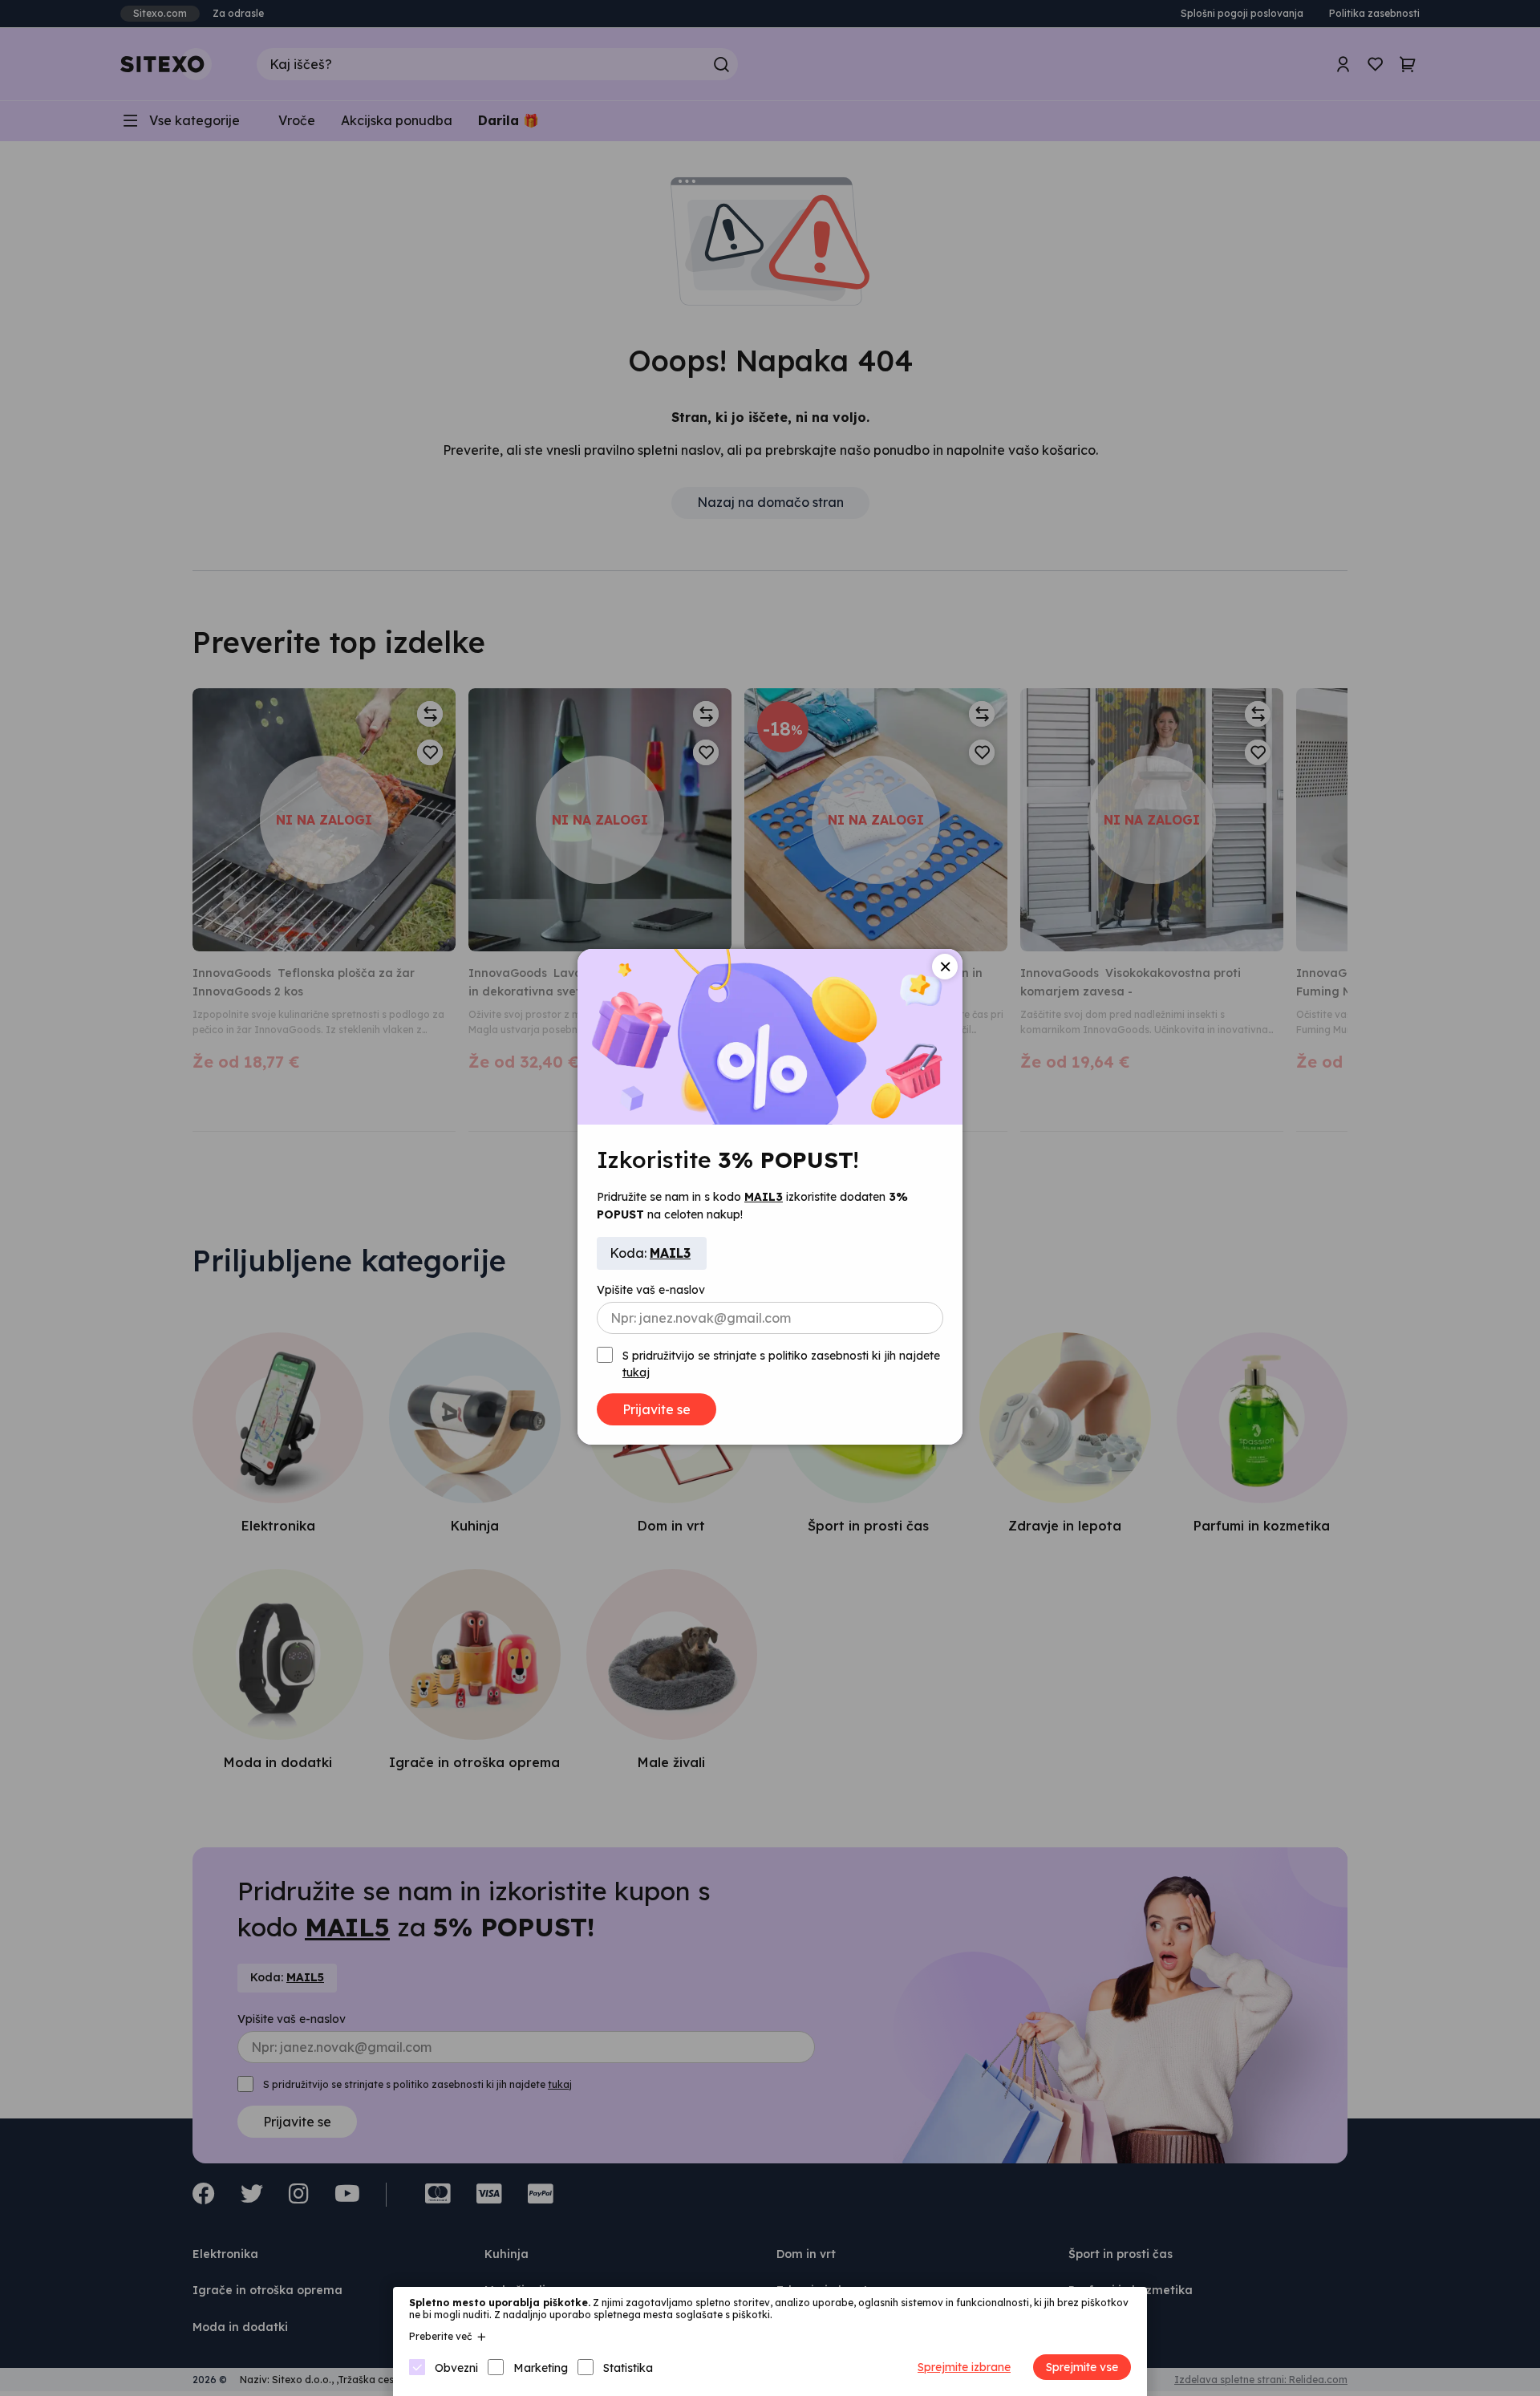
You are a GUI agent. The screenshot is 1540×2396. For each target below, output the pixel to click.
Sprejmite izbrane (964, 2367)
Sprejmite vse (1082, 2367)
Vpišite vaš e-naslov (651, 1290)
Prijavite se (657, 1409)
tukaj (636, 1372)
